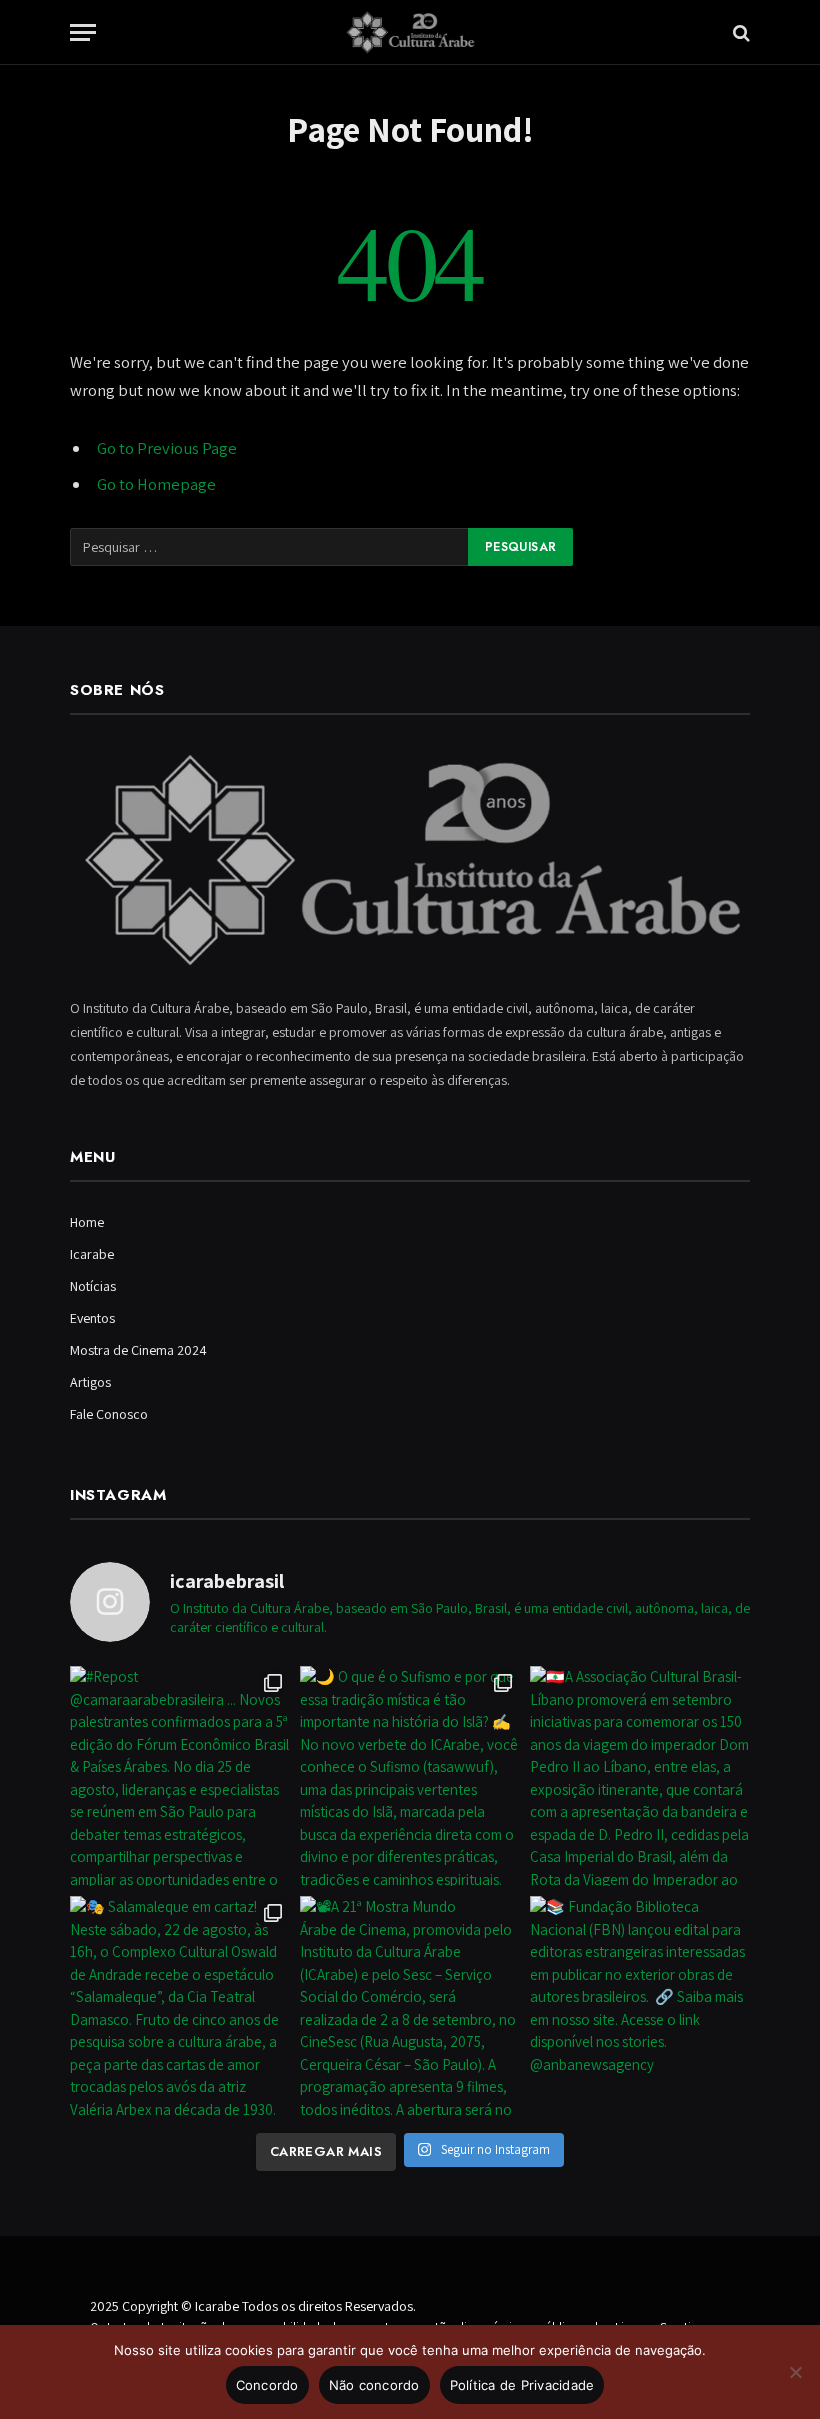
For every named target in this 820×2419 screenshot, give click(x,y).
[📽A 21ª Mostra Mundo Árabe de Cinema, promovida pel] (410, 2006)
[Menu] (83, 32)
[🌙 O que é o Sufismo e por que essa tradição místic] (410, 1776)
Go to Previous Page (167, 448)
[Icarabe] (410, 32)
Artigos (90, 1382)
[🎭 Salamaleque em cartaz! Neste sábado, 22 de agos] (180, 2006)
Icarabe (92, 1254)
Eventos (92, 1318)
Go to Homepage (156, 484)
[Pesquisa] (739, 32)
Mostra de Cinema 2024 (138, 1350)
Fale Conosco (109, 1414)
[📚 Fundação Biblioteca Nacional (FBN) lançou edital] (640, 2006)
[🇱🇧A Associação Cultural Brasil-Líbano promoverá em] (640, 1776)
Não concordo (374, 2385)
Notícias (93, 1286)
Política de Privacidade (522, 2385)
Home (87, 1222)
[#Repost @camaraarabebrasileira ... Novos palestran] (180, 1776)
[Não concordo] (795, 2372)
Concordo (267, 2385)
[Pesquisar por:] (270, 547)
